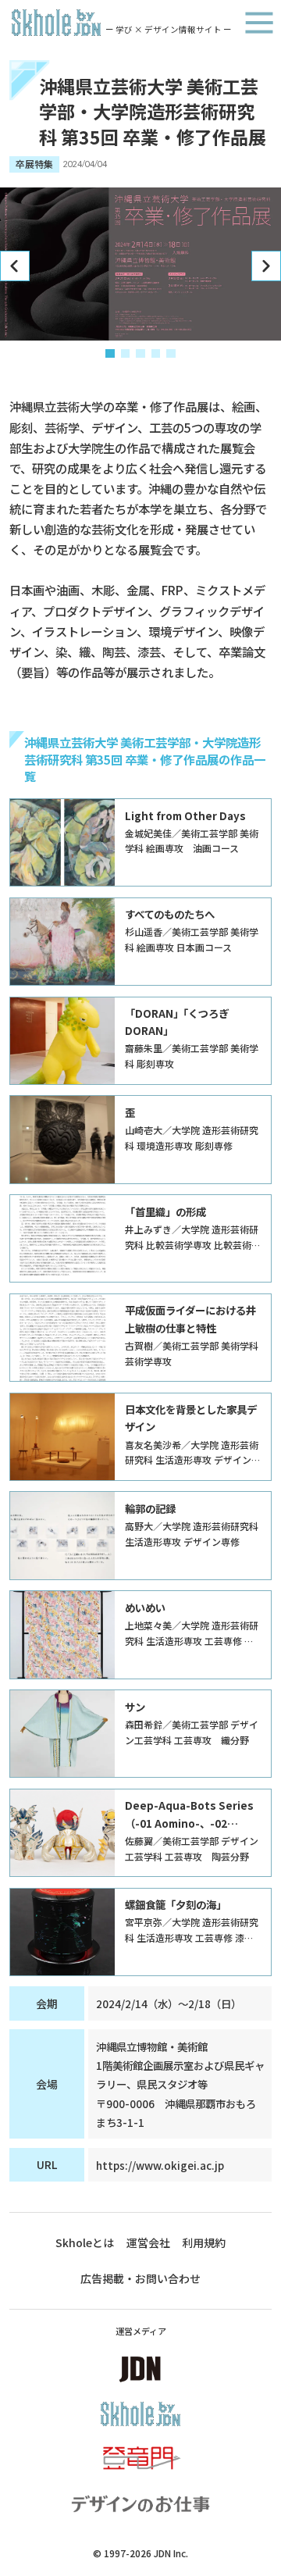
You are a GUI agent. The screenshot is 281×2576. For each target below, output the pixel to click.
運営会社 (148, 2242)
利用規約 (204, 2242)
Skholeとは (85, 2242)
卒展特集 (34, 164)
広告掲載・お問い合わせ (140, 2278)
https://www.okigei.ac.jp (160, 2165)
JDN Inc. (171, 2553)
